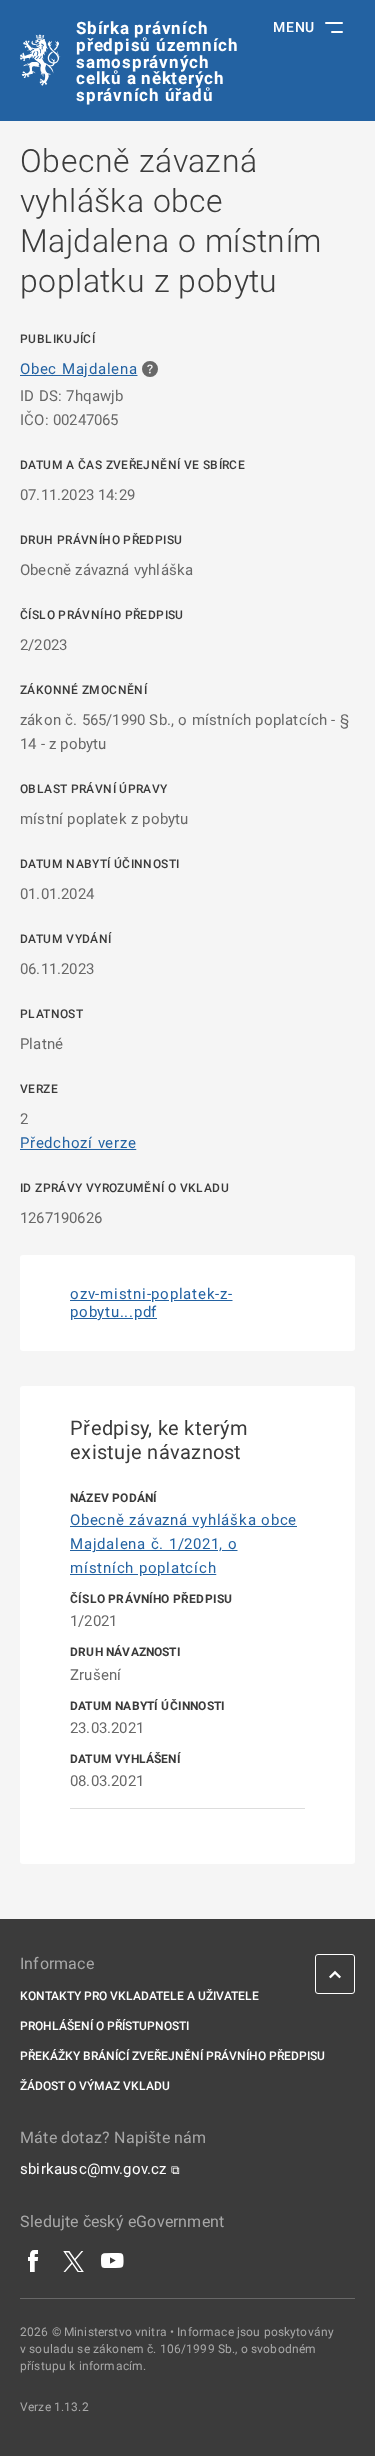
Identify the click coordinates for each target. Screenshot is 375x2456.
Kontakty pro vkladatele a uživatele (139, 1996)
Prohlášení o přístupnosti (104, 2026)
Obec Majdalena (79, 369)
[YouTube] (113, 2260)
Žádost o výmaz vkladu (95, 2086)
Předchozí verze (78, 1143)
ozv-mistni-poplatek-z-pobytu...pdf (151, 1303)
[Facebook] (34, 2260)
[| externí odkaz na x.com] (73, 2260)
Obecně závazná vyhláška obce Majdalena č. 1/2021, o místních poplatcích (183, 1544)
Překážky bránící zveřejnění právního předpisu (172, 2056)
